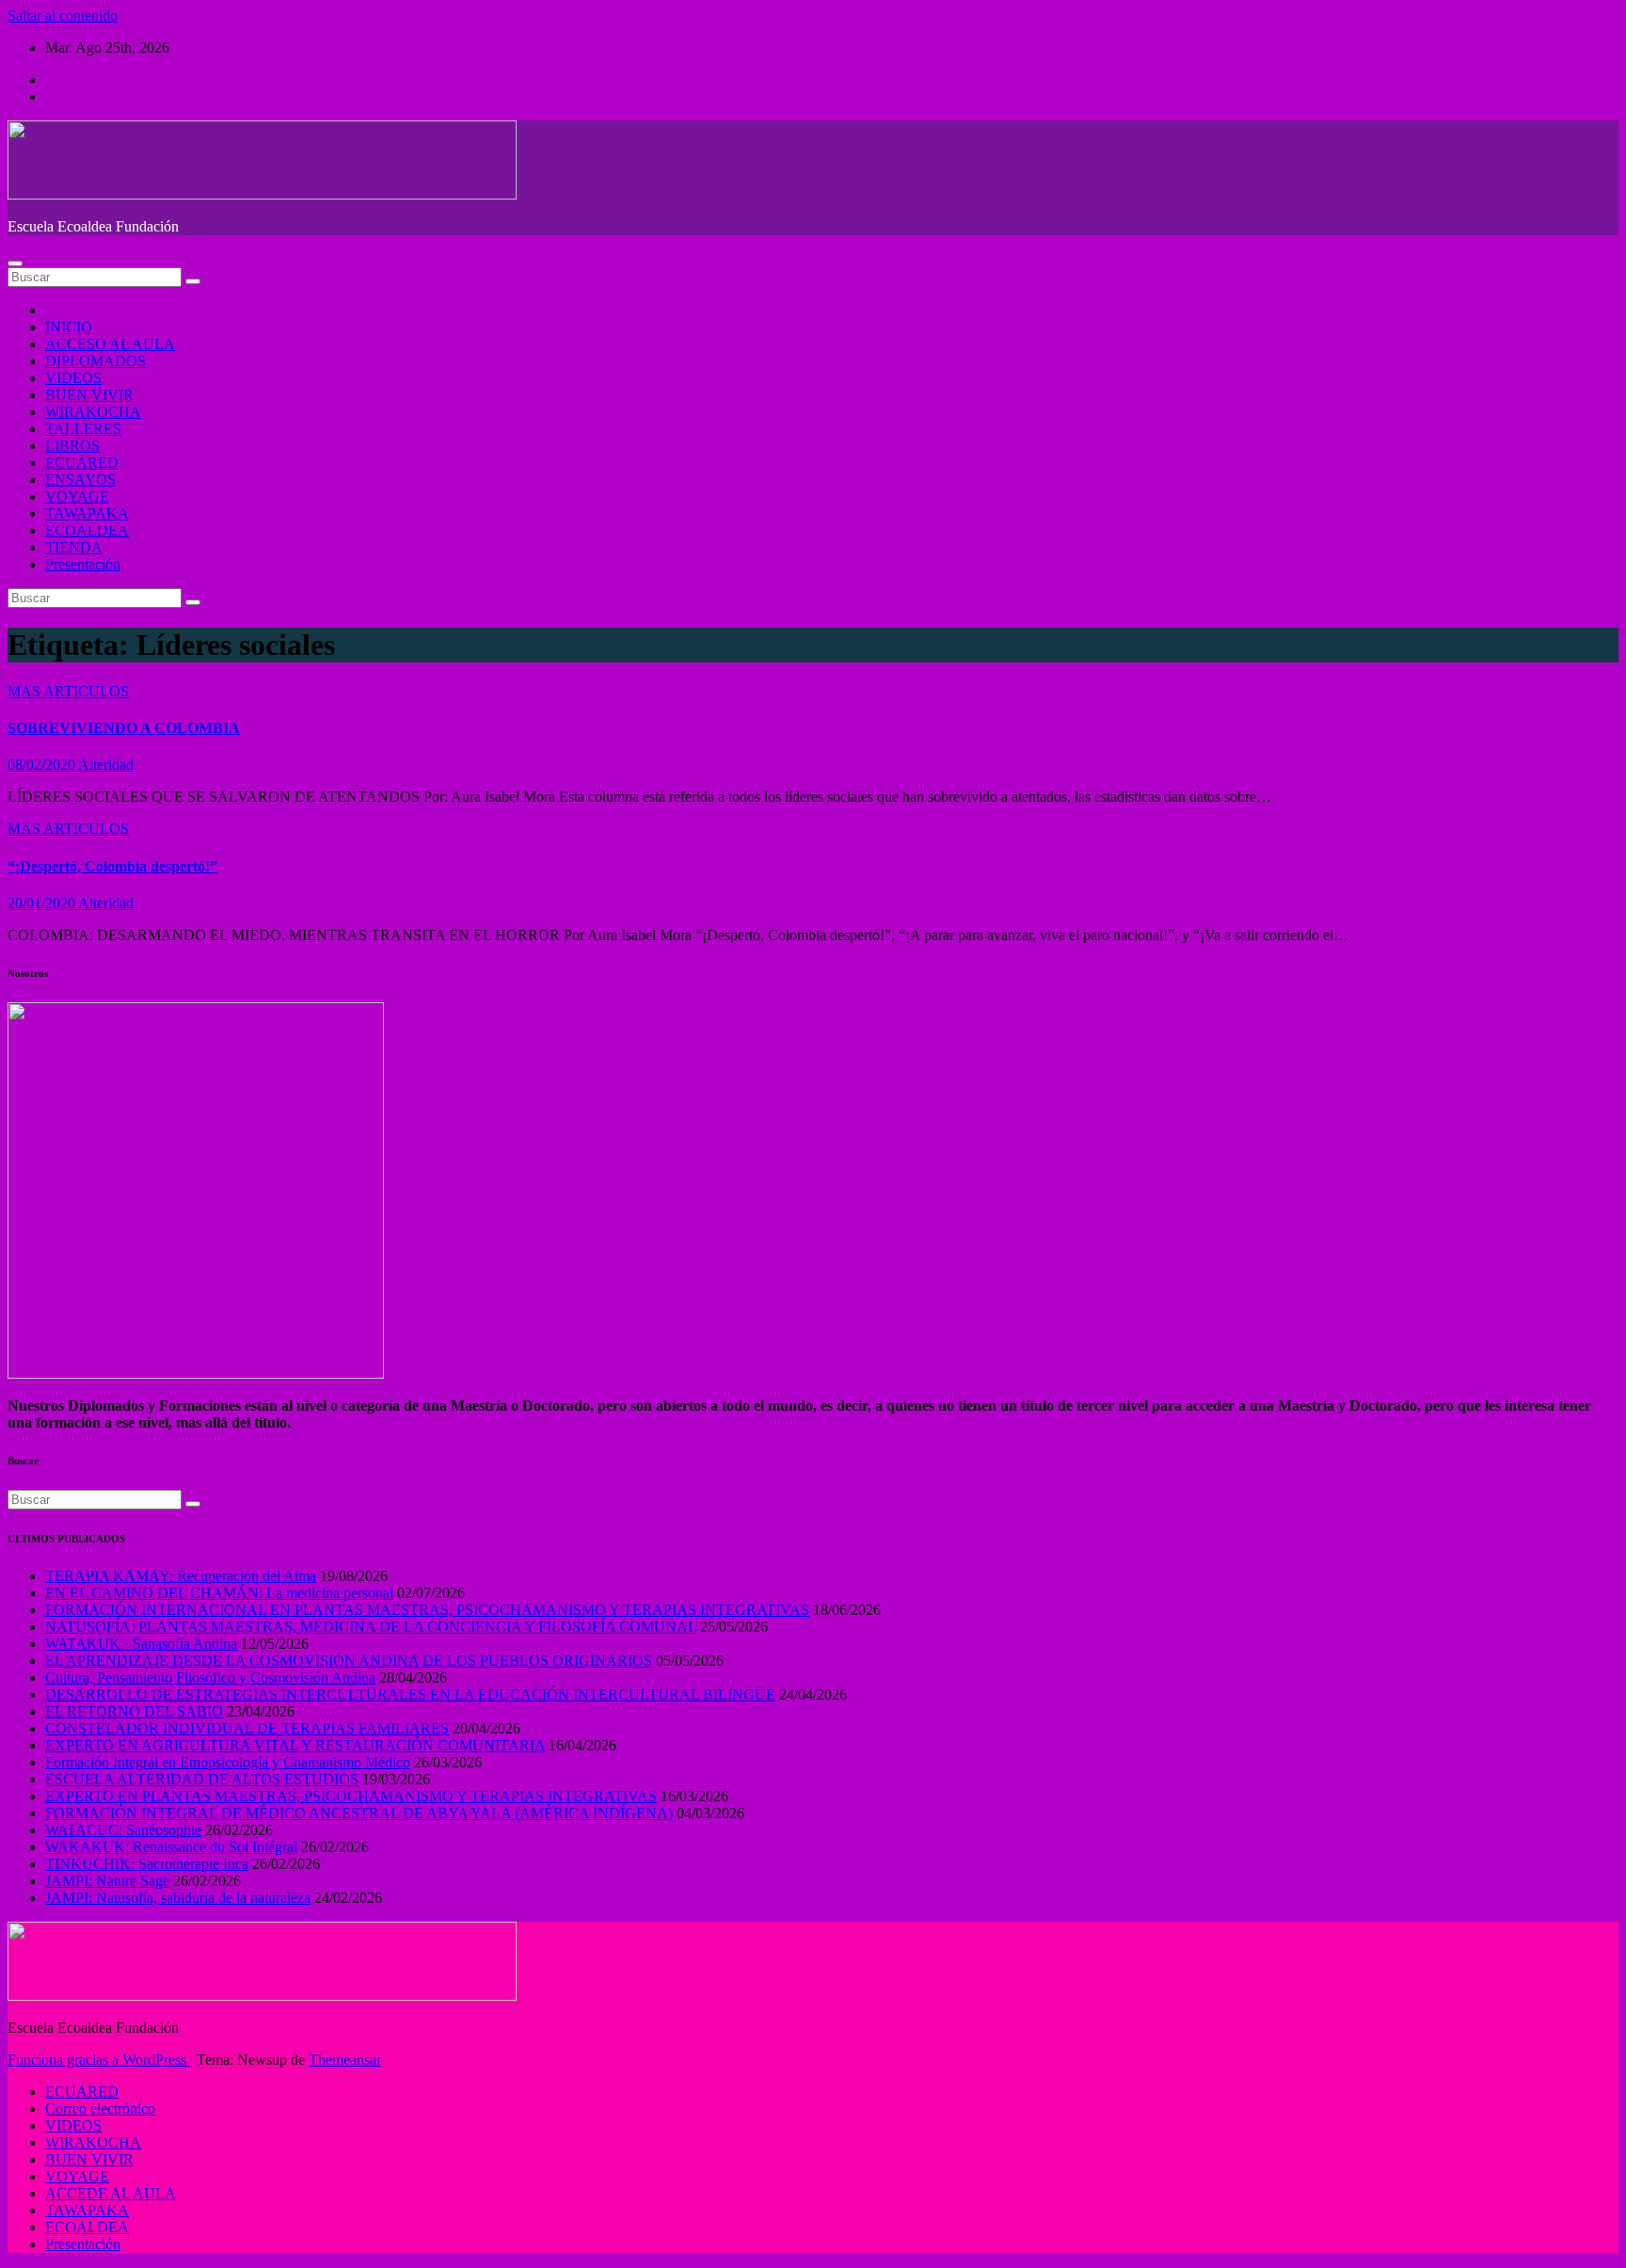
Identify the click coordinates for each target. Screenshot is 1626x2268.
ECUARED (82, 463)
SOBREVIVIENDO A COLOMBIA (124, 728)
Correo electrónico (100, 2108)
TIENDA (74, 547)
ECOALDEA (87, 530)
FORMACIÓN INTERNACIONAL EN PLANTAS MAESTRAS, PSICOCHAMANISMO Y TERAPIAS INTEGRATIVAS (427, 1610)
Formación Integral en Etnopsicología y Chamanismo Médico (228, 1762)
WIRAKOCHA (93, 412)
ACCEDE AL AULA (111, 2193)
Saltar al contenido (63, 16)
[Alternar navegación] (15, 264)
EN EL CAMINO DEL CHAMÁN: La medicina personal (219, 1593)
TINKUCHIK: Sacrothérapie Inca (147, 1864)
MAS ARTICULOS (68, 691)
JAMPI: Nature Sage (107, 1881)
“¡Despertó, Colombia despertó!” (112, 866)
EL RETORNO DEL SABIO (134, 1711)
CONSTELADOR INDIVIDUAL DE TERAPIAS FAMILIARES (247, 1728)
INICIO (69, 327)
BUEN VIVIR (89, 395)
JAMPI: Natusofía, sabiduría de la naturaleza (178, 1898)
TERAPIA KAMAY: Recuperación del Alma (181, 1576)
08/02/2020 (43, 765)
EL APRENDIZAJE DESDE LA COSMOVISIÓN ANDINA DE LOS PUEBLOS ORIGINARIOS (349, 1661)
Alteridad (106, 765)
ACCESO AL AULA (110, 344)
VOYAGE (77, 496)
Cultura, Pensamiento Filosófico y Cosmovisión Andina (210, 1677)
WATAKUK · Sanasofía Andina (141, 1644)
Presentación (83, 564)
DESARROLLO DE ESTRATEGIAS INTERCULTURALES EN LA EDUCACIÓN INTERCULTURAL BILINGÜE (410, 1694)
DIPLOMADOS (96, 361)
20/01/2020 (43, 903)
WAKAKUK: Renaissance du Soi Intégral (171, 1847)
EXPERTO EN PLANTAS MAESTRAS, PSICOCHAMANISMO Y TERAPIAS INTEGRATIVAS (351, 1796)
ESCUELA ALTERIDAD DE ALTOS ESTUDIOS (202, 1779)
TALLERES (83, 429)
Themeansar (345, 2060)
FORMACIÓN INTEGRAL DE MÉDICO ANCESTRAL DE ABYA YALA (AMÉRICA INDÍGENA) (359, 1813)
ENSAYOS (80, 479)
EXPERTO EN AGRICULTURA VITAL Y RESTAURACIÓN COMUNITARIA (295, 1745)
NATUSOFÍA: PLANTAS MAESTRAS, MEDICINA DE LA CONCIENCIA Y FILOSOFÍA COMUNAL (371, 1627)
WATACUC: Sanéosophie (123, 1830)
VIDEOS (73, 378)
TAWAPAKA (87, 513)
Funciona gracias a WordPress (99, 2060)
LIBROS (72, 446)
